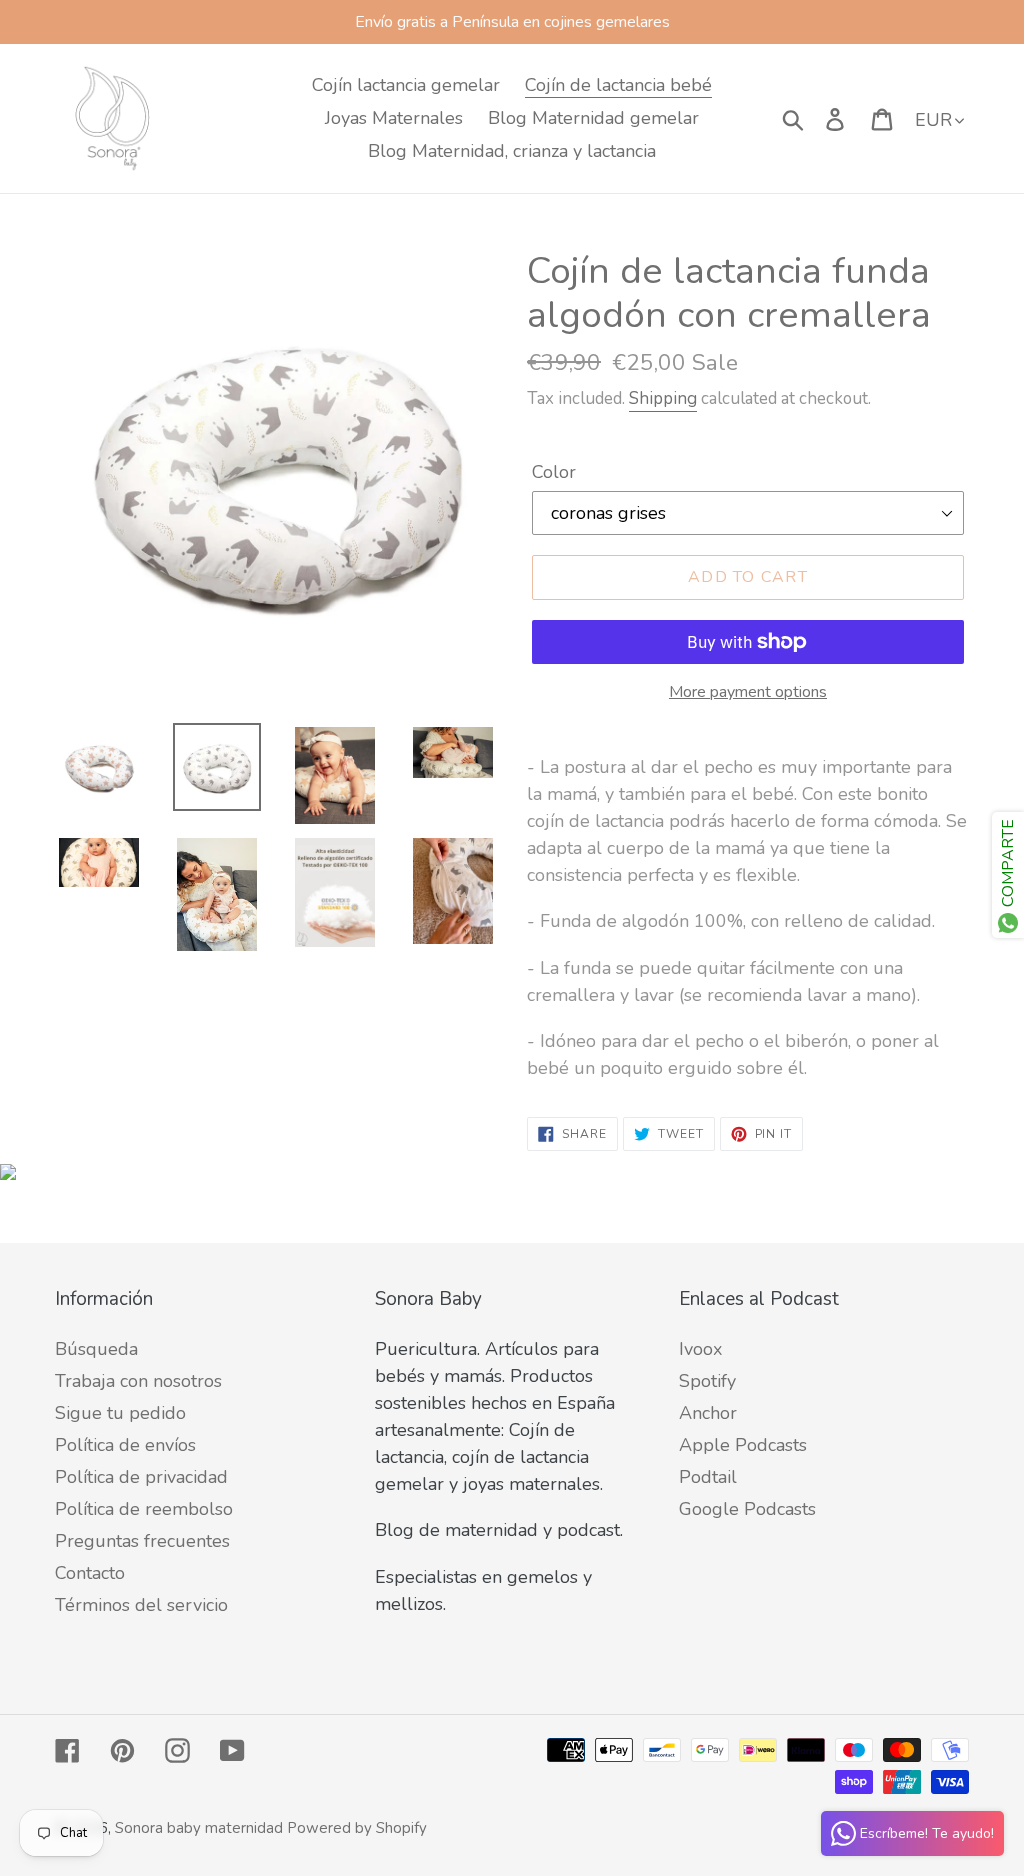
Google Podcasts (747, 1509)
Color (554, 472)
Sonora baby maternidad (199, 1828)
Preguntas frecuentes (142, 1541)
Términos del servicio (141, 1605)
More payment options (748, 692)
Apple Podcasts (743, 1445)
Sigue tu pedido (120, 1413)
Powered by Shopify (357, 1828)
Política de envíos (125, 1445)
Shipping (663, 398)
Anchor (708, 1413)
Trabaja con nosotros (138, 1381)
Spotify (707, 1381)
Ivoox (700, 1349)
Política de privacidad (141, 1477)
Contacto (90, 1573)
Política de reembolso (144, 1509)
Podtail (708, 1477)
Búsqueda (96, 1349)
